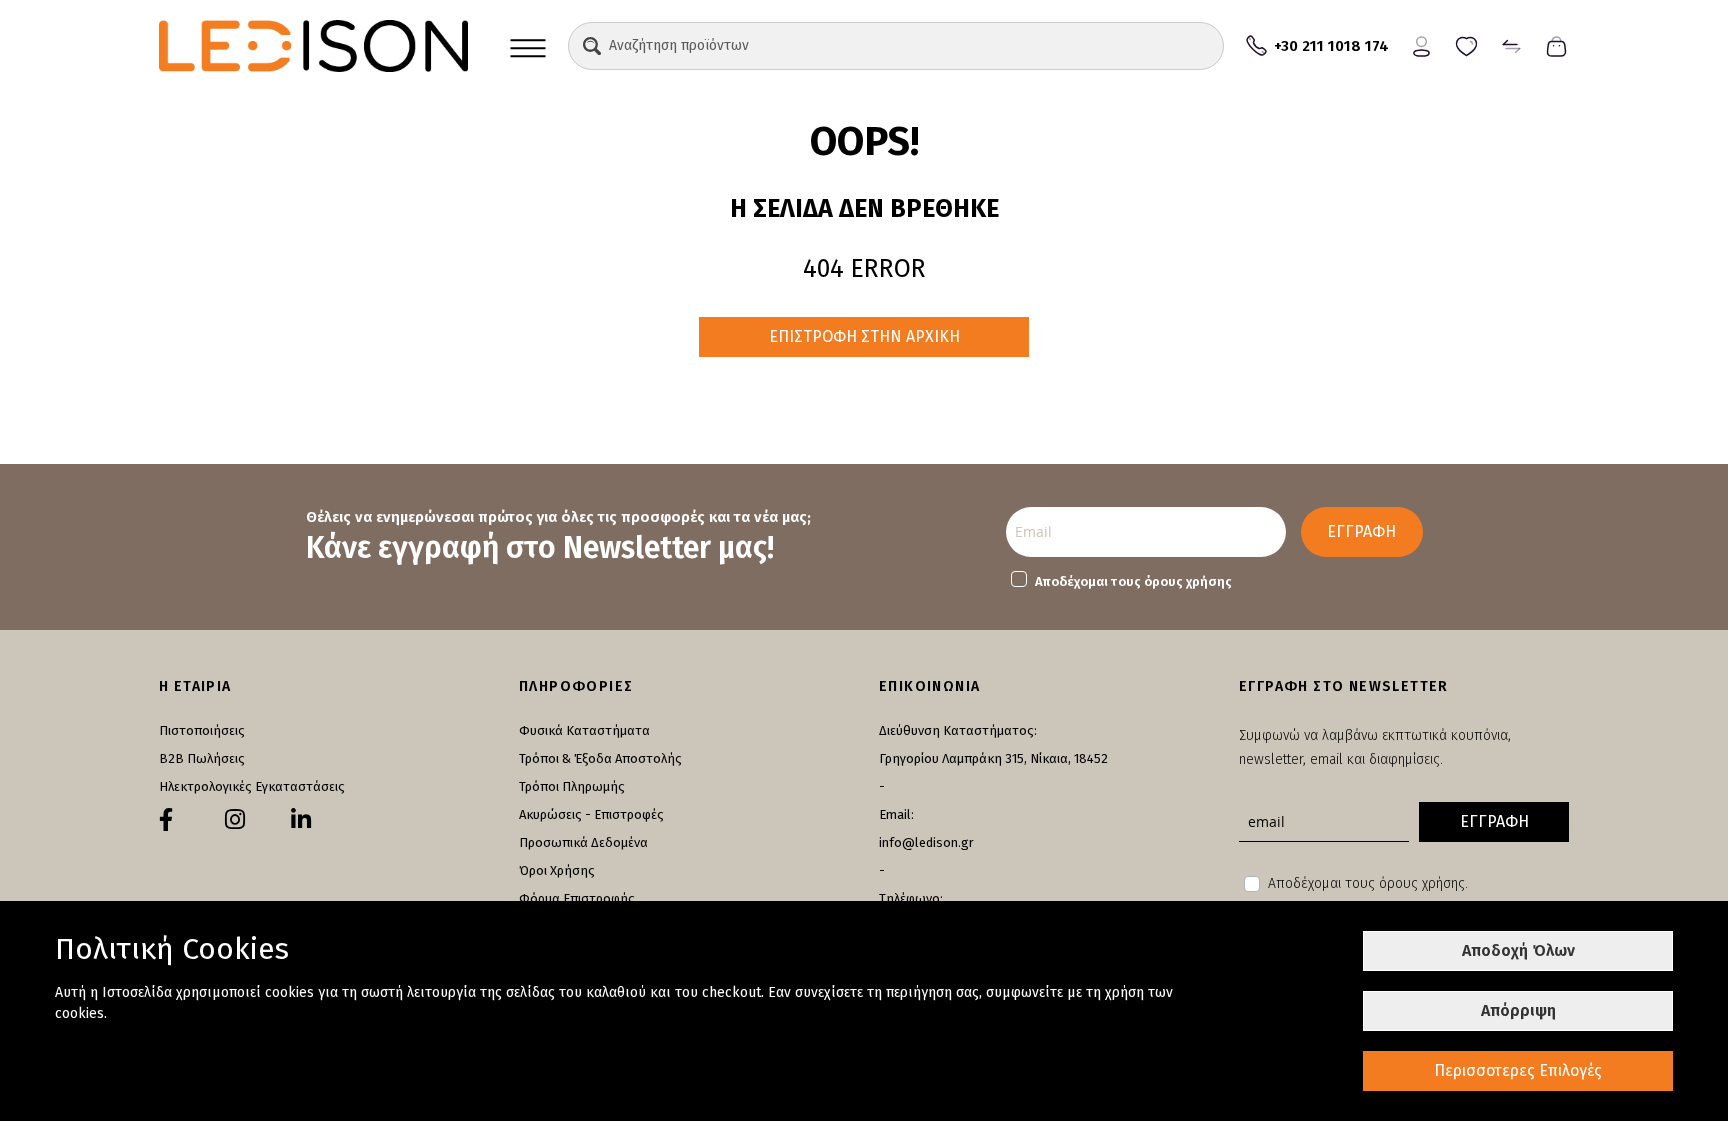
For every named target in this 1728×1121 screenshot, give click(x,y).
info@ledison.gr (926, 842)
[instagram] (235, 820)
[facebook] (166, 820)
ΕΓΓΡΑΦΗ (1361, 531)
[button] (592, 46)
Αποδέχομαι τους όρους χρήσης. (1368, 883)
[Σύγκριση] (1511, 44)
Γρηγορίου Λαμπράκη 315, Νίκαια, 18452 (993, 758)
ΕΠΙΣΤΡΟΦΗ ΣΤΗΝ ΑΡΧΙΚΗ (864, 336)
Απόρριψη (1518, 1010)
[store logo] (313, 46)
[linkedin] (301, 820)
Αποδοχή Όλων (1518, 950)
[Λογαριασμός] (1421, 44)
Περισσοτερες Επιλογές (1518, 1070)
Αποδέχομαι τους (1133, 581)
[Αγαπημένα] (1466, 44)
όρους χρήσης (1188, 581)
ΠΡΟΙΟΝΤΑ (528, 46)
